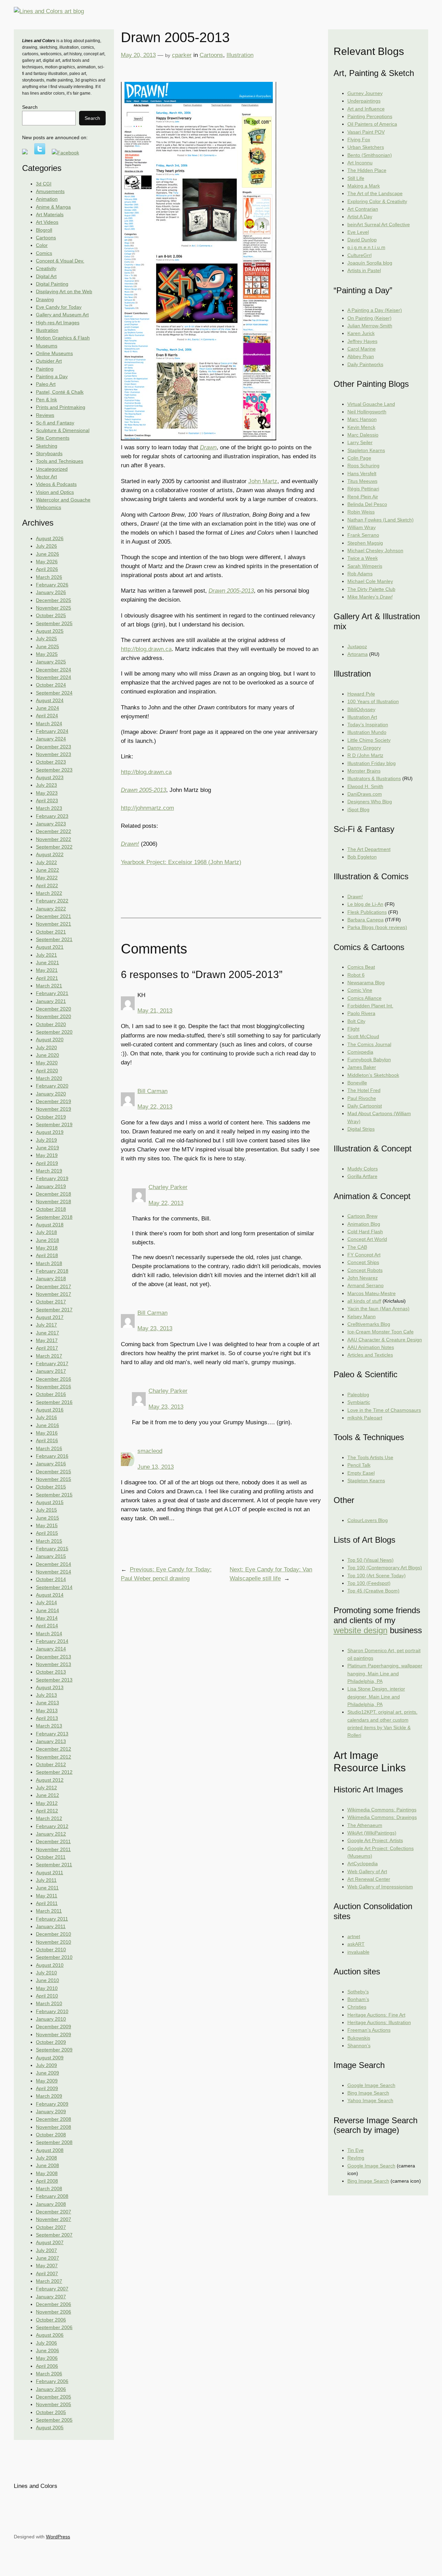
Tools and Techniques (60, 461)
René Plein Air (363, 497)
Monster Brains (364, 771)
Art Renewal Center (369, 1879)
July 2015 (46, 1510)
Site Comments (53, 438)
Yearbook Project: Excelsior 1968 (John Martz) (181, 862)
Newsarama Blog (366, 983)
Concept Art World (367, 1239)
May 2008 (47, 2173)
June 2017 (47, 1333)
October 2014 (51, 1579)
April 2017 (47, 1348)
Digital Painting (52, 284)
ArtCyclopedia (363, 1864)
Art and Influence (366, 109)
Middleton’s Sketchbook (373, 1075)
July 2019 (46, 1140)
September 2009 (54, 2050)
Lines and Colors (36, 2486)
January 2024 (51, 739)
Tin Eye (355, 2150)
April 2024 (47, 716)
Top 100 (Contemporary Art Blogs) (385, 1568)
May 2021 (47, 970)
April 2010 (47, 1996)
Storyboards (49, 453)
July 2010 (46, 1973)
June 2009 (47, 2073)
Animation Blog (364, 1224)
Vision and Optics (55, 492)
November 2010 (54, 1942)
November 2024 (54, 677)
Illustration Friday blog (372, 763)
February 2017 (52, 1363)
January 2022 (51, 909)
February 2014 (52, 1641)
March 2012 (49, 1818)
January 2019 (51, 1186)
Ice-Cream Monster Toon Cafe (381, 1332)
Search (30, 107)
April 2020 (47, 1071)
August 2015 (50, 1502)
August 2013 (50, 1687)
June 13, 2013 (156, 1467)
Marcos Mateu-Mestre (372, 1293)
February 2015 (52, 1549)
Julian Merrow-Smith (370, 326)
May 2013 (47, 1711)
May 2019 (47, 1155)
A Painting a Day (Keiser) (375, 310)
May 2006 (47, 2358)
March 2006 (49, 2374)
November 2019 (54, 1109)
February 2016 (52, 1456)
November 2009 (54, 2034)
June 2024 (47, 708)
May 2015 (47, 1525)
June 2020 (47, 1055)
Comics (44, 253)
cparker (182, 55)
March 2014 (49, 1634)
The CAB (357, 1247)
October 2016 (51, 1394)
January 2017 (51, 1371)
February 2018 (52, 1271)
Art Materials (50, 214)
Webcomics (49, 507)
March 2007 (49, 2281)
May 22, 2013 (155, 1107)
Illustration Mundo (367, 732)
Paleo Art (46, 384)
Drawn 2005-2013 (231, 591)
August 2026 (50, 538)
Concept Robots (365, 1270)
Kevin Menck (361, 427)
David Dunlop (362, 240)
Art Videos (47, 222)
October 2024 (51, 685)
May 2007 (47, 2266)
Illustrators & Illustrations (374, 778)
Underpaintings (364, 101)
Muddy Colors (363, 1169)
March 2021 (49, 986)
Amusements (50, 191)
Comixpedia (360, 1052)
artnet (354, 1936)
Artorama (358, 654)
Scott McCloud (363, 1036)
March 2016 (49, 1448)
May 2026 (47, 562)
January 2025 (51, 662)
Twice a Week (363, 558)
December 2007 (54, 2212)
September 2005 (54, 2420)
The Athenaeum (365, 1825)
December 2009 (54, 2027)
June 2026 (47, 554)
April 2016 (47, 1440)
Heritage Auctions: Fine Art (376, 2015)
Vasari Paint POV (366, 132)
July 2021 (46, 955)
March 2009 (49, 2096)
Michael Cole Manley (370, 581)
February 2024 (52, 731)
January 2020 (51, 1094)
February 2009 (52, 2104)
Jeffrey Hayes (362, 341)
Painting (45, 369)
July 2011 (46, 1880)
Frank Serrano (363, 535)
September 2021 (54, 939)
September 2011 (54, 1865)
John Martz (263, 481)
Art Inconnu (360, 163)
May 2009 (47, 2081)
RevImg (356, 2158)
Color (42, 245)
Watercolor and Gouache (63, 500)
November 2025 (54, 608)
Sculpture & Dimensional (63, 430)
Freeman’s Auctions (369, 2030)
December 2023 (54, 747)
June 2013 (47, 1703)
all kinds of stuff (364, 1301)
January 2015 (51, 1556)
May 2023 (47, 793)
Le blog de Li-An (365, 904)
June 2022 (47, 870)
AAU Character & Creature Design (385, 1340)
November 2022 (54, 839)
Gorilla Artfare (362, 1176)
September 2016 (54, 1402)
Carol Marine (362, 349)
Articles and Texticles (370, 1355)
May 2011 (47, 1896)
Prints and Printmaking (61, 407)
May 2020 (47, 1063)
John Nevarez (363, 1278)
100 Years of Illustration (373, 701)
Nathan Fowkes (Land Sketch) (381, 520)
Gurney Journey (365, 93)
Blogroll (44, 230)
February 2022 (52, 901)
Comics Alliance (364, 998)
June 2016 (47, 1425)
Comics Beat (361, 967)
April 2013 (47, 1718)
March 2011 (49, 1911)
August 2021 (50, 947)
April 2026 (47, 569)
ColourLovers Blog (368, 1520)
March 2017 (49, 1356)
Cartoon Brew (362, 1216)
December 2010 (54, 1934)
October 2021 (51, 932)
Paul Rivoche (362, 1098)
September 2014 (54, 1587)
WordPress (58, 2537)
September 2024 (54, 693)
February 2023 (52, 816)
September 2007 (54, 2235)
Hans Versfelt (362, 473)
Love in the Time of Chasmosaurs (384, 1410)
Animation (47, 199)
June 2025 (47, 647)
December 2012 (54, 1749)
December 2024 (54, 670)
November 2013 (54, 1664)
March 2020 (49, 1078)
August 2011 (50, 1873)
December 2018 (54, 1194)
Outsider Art (49, 361)
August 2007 (50, 2242)
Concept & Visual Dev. (60, 261)
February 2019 (52, 1178)
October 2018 (51, 1209)
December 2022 (54, 831)
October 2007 (51, 2227)
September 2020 (54, 1032)
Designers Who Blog (370, 802)
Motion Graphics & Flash (63, 338)
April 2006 (47, 2366)
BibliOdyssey (361, 709)
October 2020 (51, 1024)
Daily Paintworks (365, 364)
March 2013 (49, 1726)
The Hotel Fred (364, 1090)
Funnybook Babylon (369, 1060)
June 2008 (47, 2165)
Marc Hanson (362, 419)
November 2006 (54, 2312)
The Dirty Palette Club (371, 589)
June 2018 (47, 1240)
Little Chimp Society (369, 740)
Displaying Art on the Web (64, 291)
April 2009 (47, 2088)
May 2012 (47, 1803)
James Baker (362, 1067)
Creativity (46, 268)
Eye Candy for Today (59, 307)
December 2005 (54, 2397)
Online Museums (54, 353)
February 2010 (52, 2011)
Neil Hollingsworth (367, 412)
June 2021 (47, 963)
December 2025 (54, 600)
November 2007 (54, 2219)
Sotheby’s (358, 1992)
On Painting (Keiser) (369, 318)
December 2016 (54, 1379)
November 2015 (54, 1479)
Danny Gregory (364, 748)
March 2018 (49, 1263)
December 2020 (54, 1009)
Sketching (47, 446)
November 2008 (54, 2127)
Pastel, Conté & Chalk (60, 392)
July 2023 (46, 785)
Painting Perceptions (370, 116)
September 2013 (54, 1680)
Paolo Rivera (361, 1013)
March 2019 (49, 1171)
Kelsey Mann (362, 1316)
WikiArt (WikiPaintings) (372, 1833)
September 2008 (54, 2142)
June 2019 (47, 1148)
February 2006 (52, 2381)
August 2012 (50, 1780)
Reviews (45, 415)
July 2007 (46, 2250)
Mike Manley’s (370, 597)
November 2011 (53, 1849)
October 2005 (51, 2412)
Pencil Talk (359, 1465)
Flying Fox (359, 140)
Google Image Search (371, 2085)
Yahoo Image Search (370, 2100)
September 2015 (54, 1495)
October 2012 (51, 1764)
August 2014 (50, 1595)
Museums (47, 346)
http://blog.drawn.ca (146, 649)
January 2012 (51, 1834)
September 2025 (54, 623)
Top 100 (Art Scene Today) (377, 1576)
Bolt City (356, 1021)
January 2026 (51, 592)
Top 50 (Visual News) (371, 1560)
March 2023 (49, 808)
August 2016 (50, 1410)
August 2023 (50, 777)
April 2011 (47, 1903)
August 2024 (50, 700)
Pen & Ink (46, 400)
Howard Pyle (361, 694)
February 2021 (52, 993)
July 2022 (46, 862)
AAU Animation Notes (371, 1347)
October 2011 (51, 1857)
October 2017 (51, 1302)
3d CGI (44, 184)
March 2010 (49, 2003)
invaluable (358, 1952)
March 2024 (49, 724)
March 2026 (49, 577)
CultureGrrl (359, 255)
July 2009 (46, 2065)
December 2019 (54, 1101)
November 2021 (54, 924)
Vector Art (46, 477)
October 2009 (51, 2042)
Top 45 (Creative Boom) (373, 1591)
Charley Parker (168, 1187)
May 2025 (47, 654)
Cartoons (46, 238)
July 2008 (46, 2158)
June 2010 (47, 1980)
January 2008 (51, 2204)
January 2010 (51, 2019)
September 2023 (54, 770)
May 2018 (47, 1248)
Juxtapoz (357, 647)
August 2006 (50, 2335)
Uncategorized (52, 469)
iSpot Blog (358, 810)
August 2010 (50, 1965)
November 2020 (54, 1016)
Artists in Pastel (364, 270)
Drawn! (130, 844)
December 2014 (54, 1564)
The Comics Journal (369, 1044)
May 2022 (47, 878)
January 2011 (51, 1926)
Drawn (208, 447)
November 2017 (54, 1294)
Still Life (356, 178)
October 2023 (51, 762)
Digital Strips (361, 1129)
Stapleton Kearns (366, 450)
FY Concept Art (364, 1255)
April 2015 (47, 1533)
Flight (353, 1029)
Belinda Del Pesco (367, 504)
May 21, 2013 (155, 1011)
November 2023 (54, 754)
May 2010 (47, 1988)
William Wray (362, 527)
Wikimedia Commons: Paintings (382, 1810)
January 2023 (51, 824)
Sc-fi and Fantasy (55, 423)
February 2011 (52, 1919)
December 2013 (54, 1657)
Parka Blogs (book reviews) (377, 927)
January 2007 (51, 2297)
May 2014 (47, 1618)
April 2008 (47, 2181)
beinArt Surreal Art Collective (379, 224)
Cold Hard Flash (365, 1232)
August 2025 (50, 631)
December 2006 (54, 2304)
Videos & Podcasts (56, 484)
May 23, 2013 (155, 1328)
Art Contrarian (363, 209)
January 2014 (51, 1649)
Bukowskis (359, 2038)
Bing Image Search (368, 2093)
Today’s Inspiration (368, 725)
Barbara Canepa (366, 920)
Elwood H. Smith (365, 786)
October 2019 (51, 1117)
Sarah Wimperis (365, 566)
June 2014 (47, 1610)
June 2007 (47, 2258)
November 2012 (54, 1757)
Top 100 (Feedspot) (369, 1583)
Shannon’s (359, 2046)
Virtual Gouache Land (371, 404)
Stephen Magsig (365, 543)
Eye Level (358, 232)
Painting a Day (52, 376)
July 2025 (46, 639)
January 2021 (51, 1001)
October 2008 (51, 2135)
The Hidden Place (367, 170)
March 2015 (49, 1541)
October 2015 (51, 1487)
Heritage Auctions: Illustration (379, 2022)
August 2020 (50, 1040)
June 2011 (47, 1888)
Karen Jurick (361, 333)
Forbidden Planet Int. (370, 1006)
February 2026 (52, 585)
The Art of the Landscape (375, 193)
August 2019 (50, 1132)
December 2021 (54, 916)
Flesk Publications (367, 912)
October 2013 (51, 1672)
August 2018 (50, 1225)
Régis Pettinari (363, 489)
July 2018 (46, 1232)
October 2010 (51, 1950)
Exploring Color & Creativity (377, 201)
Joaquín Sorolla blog (370, 263)
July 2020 (46, 1047)
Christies (357, 2007)
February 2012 (52, 1826)
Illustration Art (362, 717)
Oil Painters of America (372, 124)
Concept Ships (363, 1262)
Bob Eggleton (362, 857)
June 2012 (47, 1795)
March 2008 (49, 2189)
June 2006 (47, 2350)
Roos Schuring (363, 466)
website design (361, 1630)
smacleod (150, 1451)
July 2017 (46, 1325)
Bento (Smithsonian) (370, 155)
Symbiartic (359, 1402)
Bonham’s (358, 1999)
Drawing (45, 299)
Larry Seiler (360, 442)
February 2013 (52, 1734)
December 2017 (54, 1286)
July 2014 (46, 1602)
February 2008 (52, 2196)
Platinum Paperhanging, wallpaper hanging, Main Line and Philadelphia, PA (385, 1673)
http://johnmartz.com (147, 808)
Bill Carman (152, 1091)
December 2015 (54, 1472)
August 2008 (50, 2150)
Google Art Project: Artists (375, 1840)
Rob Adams (360, 574)
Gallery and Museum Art (62, 315)
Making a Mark (364, 186)
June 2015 (47, 1518)
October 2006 (51, 2320)
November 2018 (54, 1201)
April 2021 (47, 978)
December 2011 (53, 1841)
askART (356, 1944)
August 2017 (50, 1317)
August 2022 (50, 854)
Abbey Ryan (361, 356)
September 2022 (54, 847)
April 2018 (47, 1255)
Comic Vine (360, 990)
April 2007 (47, 2273)
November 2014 (54, 1572)
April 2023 (47, 801)
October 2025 (51, 615)
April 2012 (47, 1811)
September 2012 (54, 1772)
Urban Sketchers (366, 147)
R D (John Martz (365, 755)
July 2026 (46, 546)
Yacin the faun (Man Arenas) (378, 1309)
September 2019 (54, 1124)
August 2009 (50, 2058)
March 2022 (49, 893)
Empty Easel (361, 1473)
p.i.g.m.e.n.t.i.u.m (366, 247)
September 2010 (54, 1957)
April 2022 (47, 885)
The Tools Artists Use (370, 1457)
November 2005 (54, 2404)
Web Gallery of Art (367, 1871)
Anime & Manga (53, 207)
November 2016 (54, 1387)
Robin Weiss (361, 512)
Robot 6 (356, 975)
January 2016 (51, 1464)
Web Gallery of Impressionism (380, 1887)
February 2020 (52, 1086)
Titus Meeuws (362, 481)
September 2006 (54, 2327)
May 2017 (47, 1340)
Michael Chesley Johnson (375, 550)
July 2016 (46, 1417)
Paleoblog (358, 1395)
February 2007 (52, 2289)
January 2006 (51, 2389)
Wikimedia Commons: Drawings (382, 1817)
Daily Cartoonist (365, 1106)
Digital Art (46, 276)
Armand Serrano (366, 1285)
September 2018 (54, 1217)
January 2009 (51, 2111)
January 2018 (51, 1279)
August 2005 (50, 2427)
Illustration (47, 330)
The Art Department (369, 849)
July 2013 (46, 1695)
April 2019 (47, 1163)
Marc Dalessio (363, 435)
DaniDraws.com (365, 794)
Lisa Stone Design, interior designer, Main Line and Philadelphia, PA (376, 1697)
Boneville (357, 1083)
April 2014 (47, 1626)
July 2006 (46, 2343)
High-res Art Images (58, 323)
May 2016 (47, 1433)
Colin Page (359, 458)
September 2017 (54, 1310)
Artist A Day (360, 217)
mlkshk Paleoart (365, 1418)
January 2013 (51, 1741)
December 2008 (54, 2119)
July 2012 (46, 1788)
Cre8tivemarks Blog (369, 1324)
